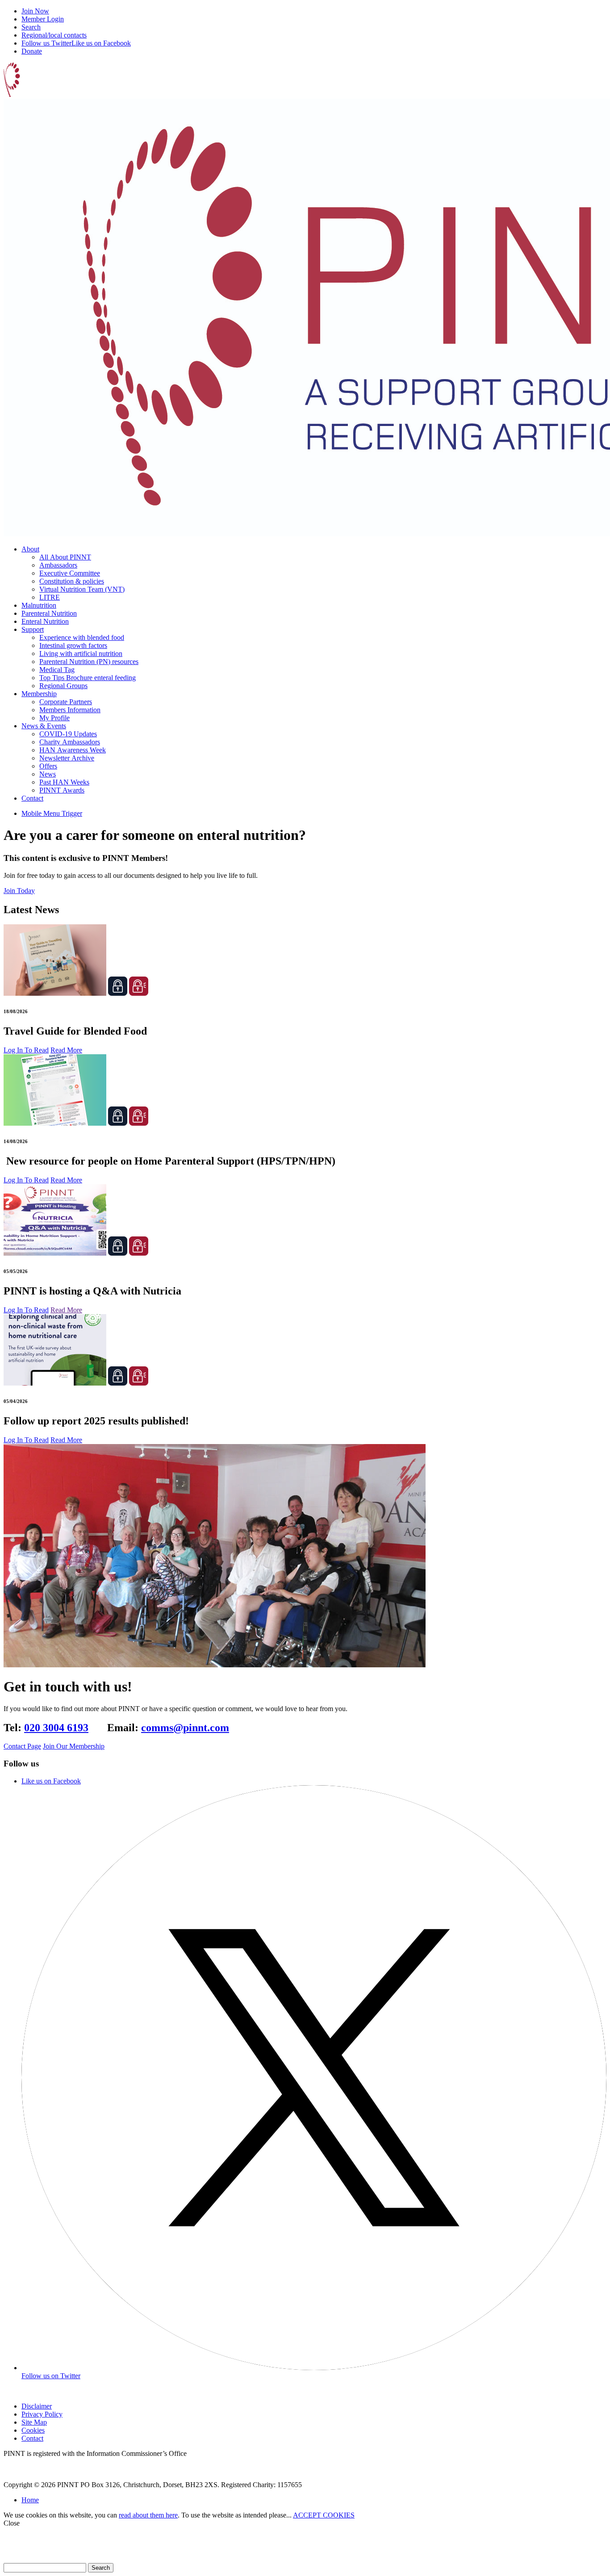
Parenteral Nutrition (49, 613)
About (30, 549)
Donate (32, 51)
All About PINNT (65, 557)
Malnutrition (39, 605)
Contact (32, 798)
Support (33, 629)
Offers (48, 766)
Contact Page (22, 1746)
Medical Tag (57, 670)
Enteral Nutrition (45, 621)
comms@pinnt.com (185, 1728)
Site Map (34, 2422)
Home (30, 2500)
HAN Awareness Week (73, 750)
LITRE (50, 597)
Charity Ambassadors (70, 742)
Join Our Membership (74, 1746)
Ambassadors (58, 565)
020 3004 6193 (56, 1728)
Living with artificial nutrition (81, 653)
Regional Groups (63, 686)
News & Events (44, 726)
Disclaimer (37, 2406)
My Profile (54, 718)
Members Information (70, 710)
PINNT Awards (62, 790)
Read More (66, 1050)
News (48, 774)
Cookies (33, 2430)
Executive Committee (70, 573)
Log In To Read (26, 1050)
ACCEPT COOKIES (324, 2515)
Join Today (19, 891)
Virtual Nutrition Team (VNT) (82, 589)
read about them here (148, 2515)
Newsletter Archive (67, 758)
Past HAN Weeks (64, 782)
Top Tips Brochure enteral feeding (88, 678)
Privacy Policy (42, 2414)
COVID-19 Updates (68, 734)
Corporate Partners (66, 702)
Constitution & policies (72, 581)
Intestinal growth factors (73, 645)
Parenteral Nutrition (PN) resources (89, 662)
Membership (39, 694)
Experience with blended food (82, 637)
